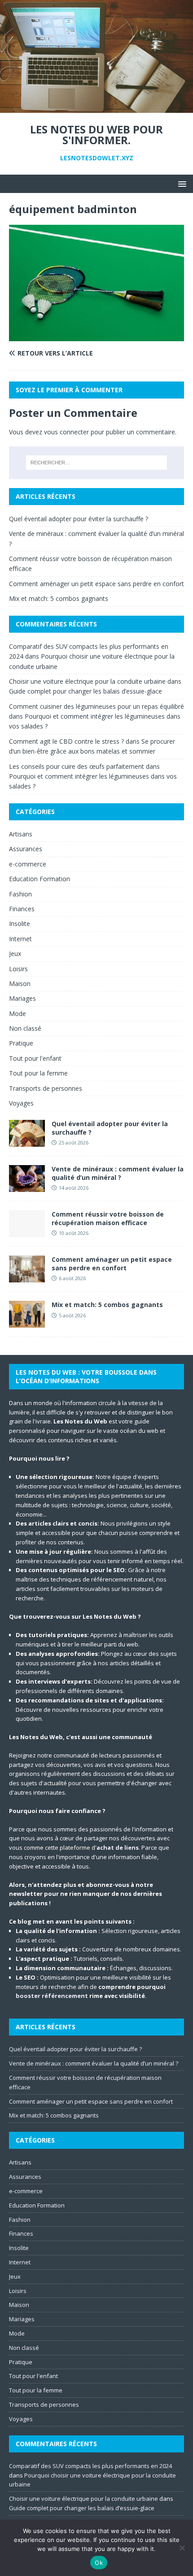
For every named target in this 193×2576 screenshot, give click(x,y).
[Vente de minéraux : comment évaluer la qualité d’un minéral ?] (27, 1187)
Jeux (15, 954)
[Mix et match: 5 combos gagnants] (27, 1322)
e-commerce (28, 864)
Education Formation (39, 879)
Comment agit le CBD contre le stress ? (66, 741)
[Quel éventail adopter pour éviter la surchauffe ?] (27, 1142)
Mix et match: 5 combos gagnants (59, 598)
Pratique (21, 1043)
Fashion (20, 894)
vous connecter (66, 432)
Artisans (21, 834)
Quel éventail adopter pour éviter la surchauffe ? (79, 519)
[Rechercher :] (97, 463)
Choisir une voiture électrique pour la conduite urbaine (87, 681)
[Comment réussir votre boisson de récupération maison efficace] (27, 1232)
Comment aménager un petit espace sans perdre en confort (96, 584)
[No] (182, 2548)
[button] (181, 183)
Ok (99, 2563)
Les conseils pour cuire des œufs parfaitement (77, 766)
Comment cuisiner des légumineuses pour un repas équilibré (96, 706)
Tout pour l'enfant (35, 1058)
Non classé (25, 1028)
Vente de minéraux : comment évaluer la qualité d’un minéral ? (118, 1173)
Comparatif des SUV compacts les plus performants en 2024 (90, 2466)
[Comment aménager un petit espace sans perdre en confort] (27, 1277)
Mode (18, 1014)
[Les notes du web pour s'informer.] (96, 108)
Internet (20, 939)
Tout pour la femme (38, 1073)
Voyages (21, 1103)
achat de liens (118, 1847)
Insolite (20, 924)
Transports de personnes (46, 1088)
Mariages (22, 998)
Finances (22, 909)
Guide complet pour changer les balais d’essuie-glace (86, 691)
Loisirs (18, 969)
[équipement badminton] (96, 336)
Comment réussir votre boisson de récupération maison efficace (108, 1218)
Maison (20, 984)
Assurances (26, 849)
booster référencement (52, 1996)
